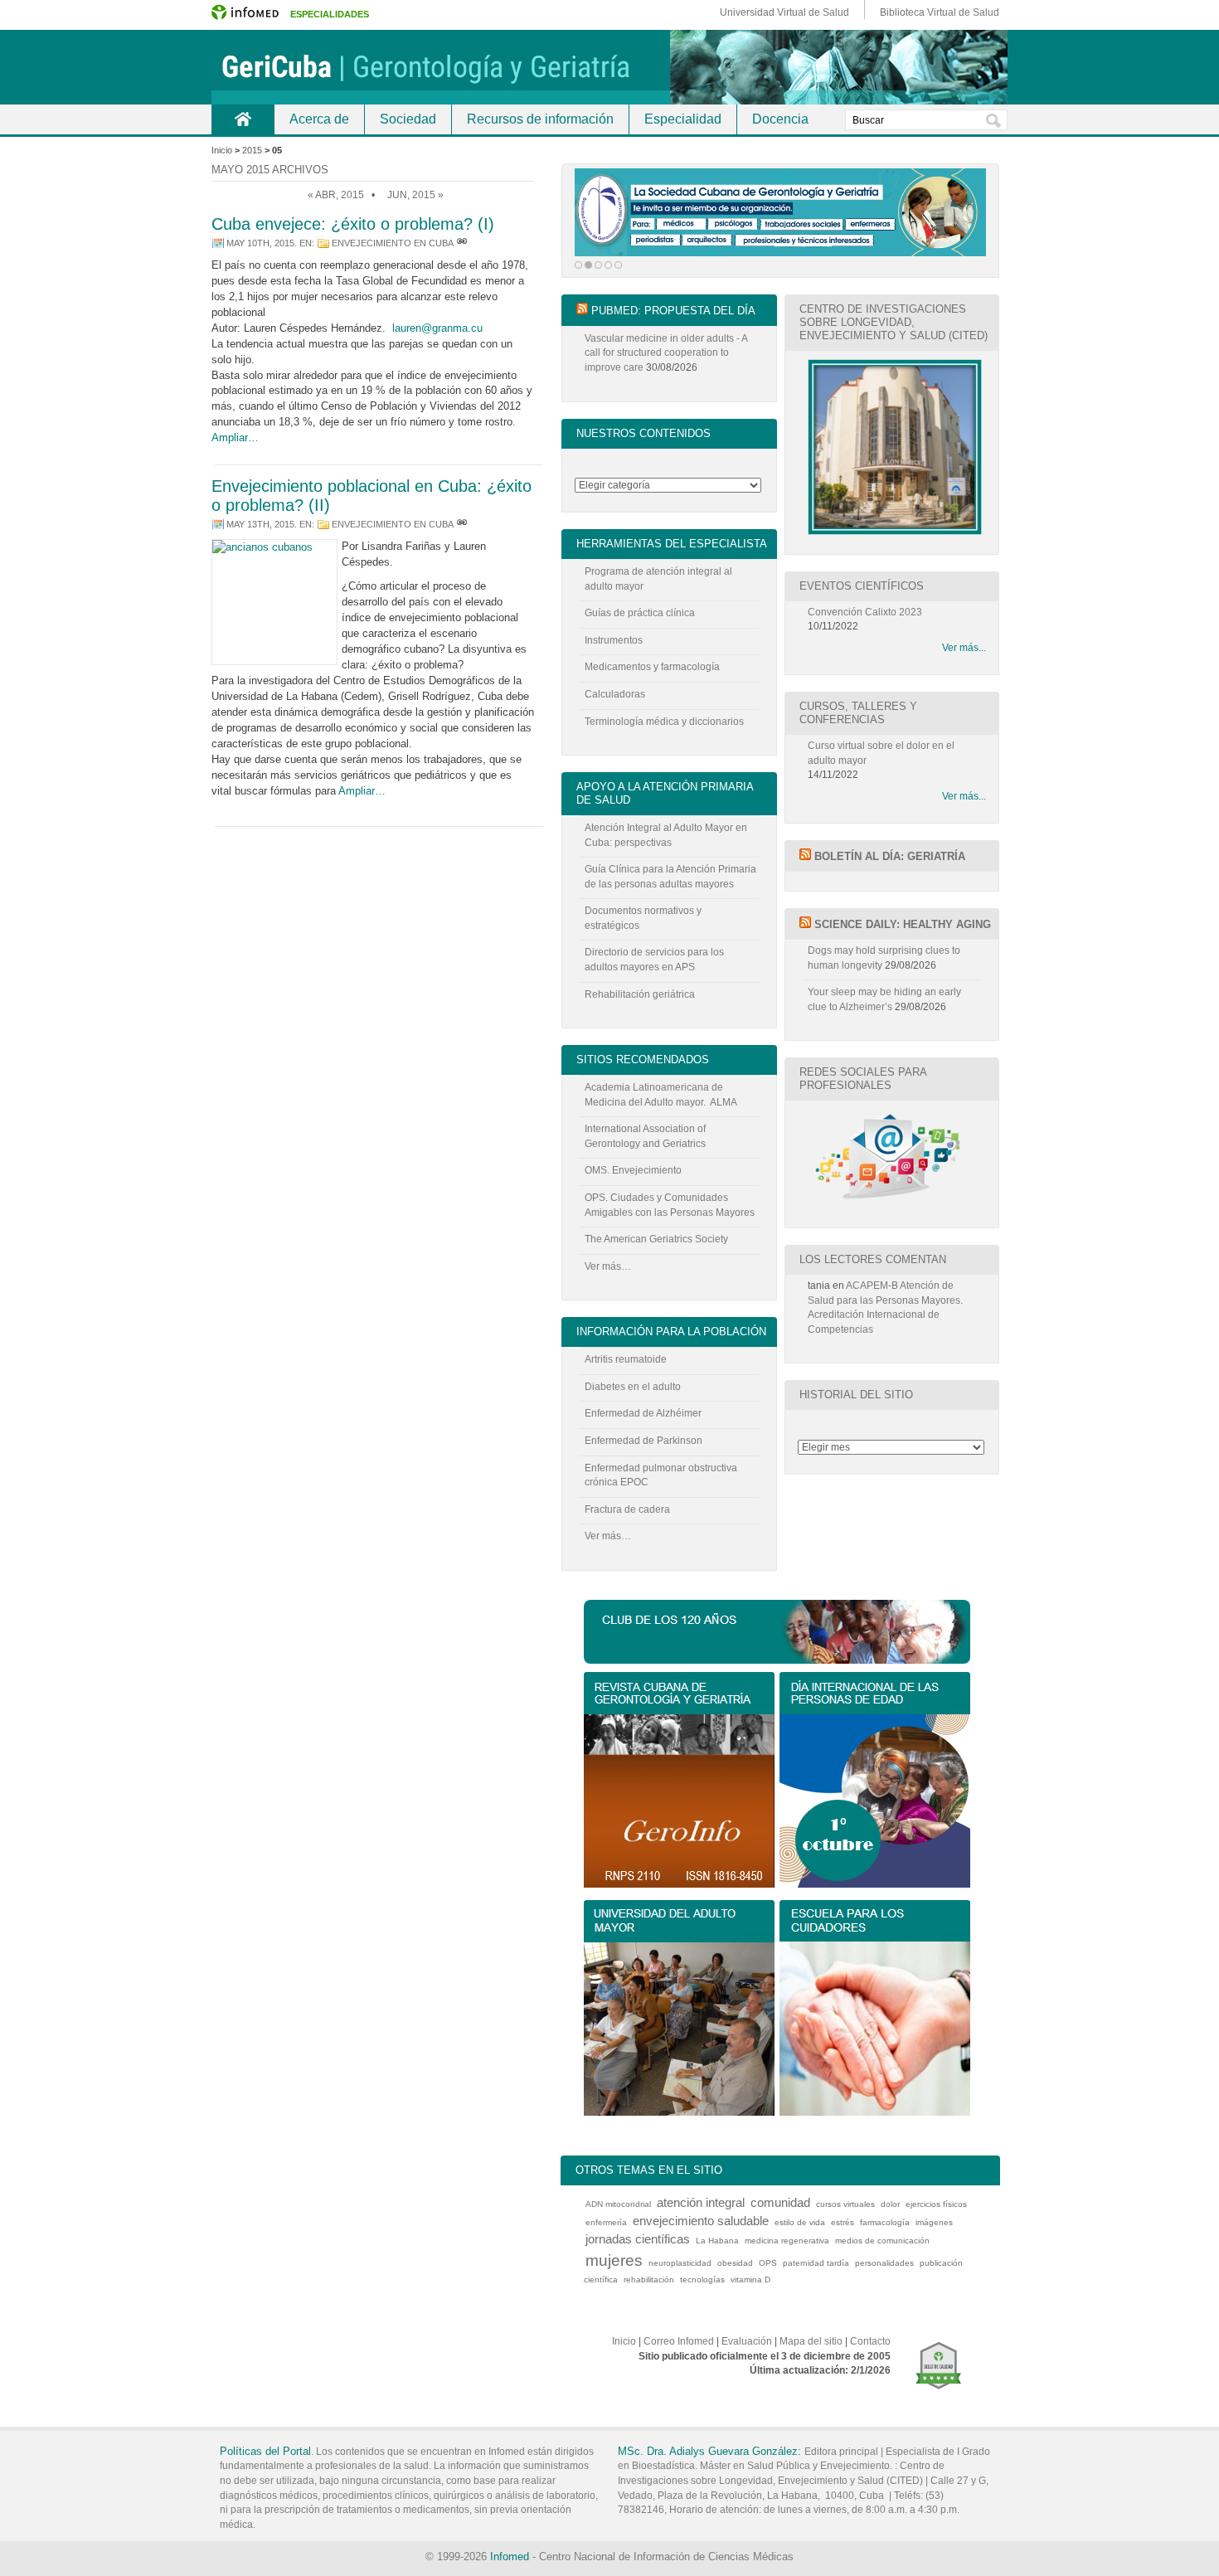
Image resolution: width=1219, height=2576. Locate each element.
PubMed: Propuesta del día (673, 311)
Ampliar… (235, 437)
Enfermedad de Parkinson (643, 1441)
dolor (890, 2204)
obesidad (735, 2263)
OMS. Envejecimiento (633, 1170)
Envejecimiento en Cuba (393, 243)
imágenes (934, 2222)
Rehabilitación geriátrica (640, 994)
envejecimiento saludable (701, 2221)
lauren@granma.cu (437, 328)
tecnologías (702, 2280)
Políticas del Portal (265, 2451)
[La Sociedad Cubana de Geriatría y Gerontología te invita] (780, 212)
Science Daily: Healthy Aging (903, 924)
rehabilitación (649, 2280)
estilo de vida (800, 2222)
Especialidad (683, 119)
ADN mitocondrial (618, 2204)
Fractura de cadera (627, 1509)
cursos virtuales (845, 2204)
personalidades (884, 2263)
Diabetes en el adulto (633, 1387)
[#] (462, 243)
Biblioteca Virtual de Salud (940, 12)
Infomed (510, 2557)
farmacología (885, 2222)
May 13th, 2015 (260, 524)
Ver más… (608, 1266)
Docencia (780, 119)
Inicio (243, 119)
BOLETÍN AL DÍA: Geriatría (890, 856)
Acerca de (319, 119)
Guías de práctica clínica (640, 613)
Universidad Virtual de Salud (784, 12)
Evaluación (747, 2341)
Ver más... (964, 648)
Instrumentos (614, 640)
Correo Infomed (679, 2341)
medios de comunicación (882, 2241)
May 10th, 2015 (260, 243)
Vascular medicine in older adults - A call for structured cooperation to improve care (666, 353)
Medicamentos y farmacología (652, 667)
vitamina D (750, 2280)
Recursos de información (540, 119)
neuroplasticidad (680, 2263)
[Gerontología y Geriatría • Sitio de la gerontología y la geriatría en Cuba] (609, 67)
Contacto (870, 2341)
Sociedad (408, 119)
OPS (768, 2263)
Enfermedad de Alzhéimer (643, 1413)
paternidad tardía (816, 2263)
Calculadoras (615, 694)
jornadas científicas (638, 2239)
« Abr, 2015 (336, 195)
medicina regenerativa (787, 2241)
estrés (843, 2222)
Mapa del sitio (811, 2341)
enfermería (606, 2222)
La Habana (717, 2241)
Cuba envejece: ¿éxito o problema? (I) (353, 224)
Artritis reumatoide (626, 1359)
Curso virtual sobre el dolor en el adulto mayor (881, 753)
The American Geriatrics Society (656, 1239)
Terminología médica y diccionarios (664, 722)
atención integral (701, 2202)
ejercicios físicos (936, 2204)
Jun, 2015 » (415, 195)
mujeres (614, 2260)
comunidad (780, 2202)
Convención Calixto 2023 (865, 612)
